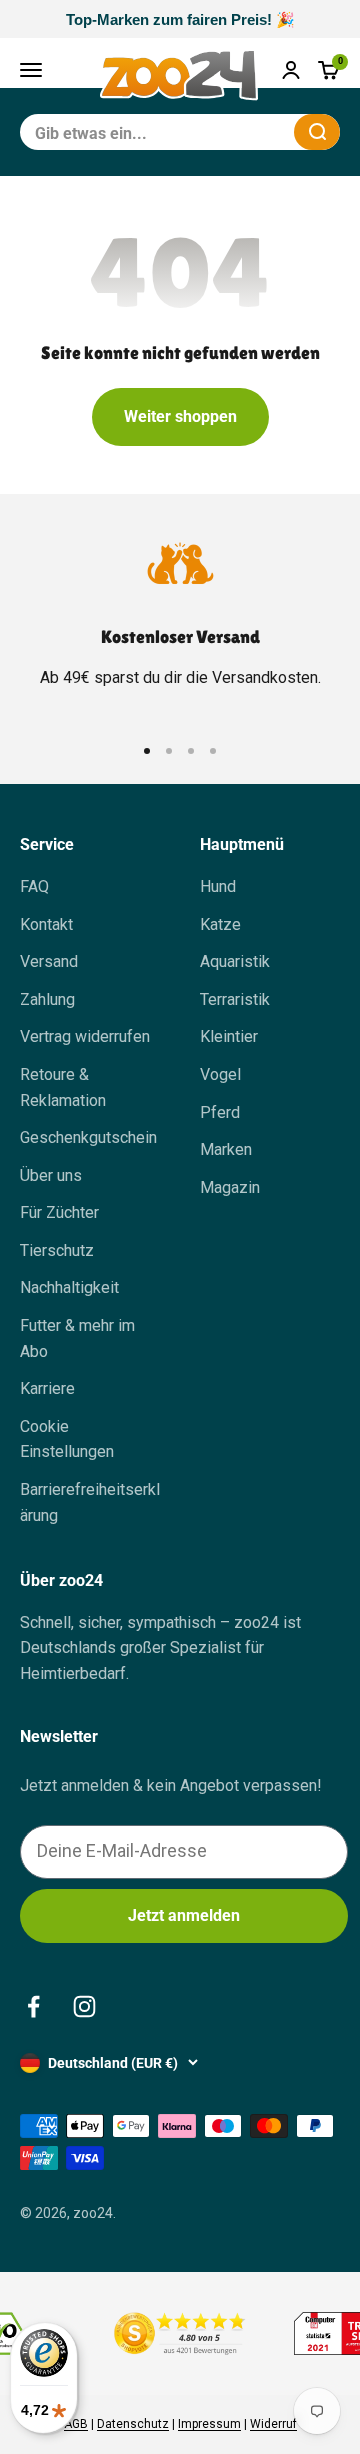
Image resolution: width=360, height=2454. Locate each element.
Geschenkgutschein (88, 1137)
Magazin (230, 1187)
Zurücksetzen (230, 131)
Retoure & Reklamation (63, 1087)
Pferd (220, 1112)
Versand (49, 961)
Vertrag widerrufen (85, 1036)
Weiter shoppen (180, 416)
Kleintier (229, 1036)
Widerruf (273, 2424)
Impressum (209, 2424)
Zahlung (47, 999)
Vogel (220, 1074)
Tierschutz (57, 1250)
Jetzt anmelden (184, 1915)
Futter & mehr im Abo (77, 1338)
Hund (218, 886)
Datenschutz (133, 2424)
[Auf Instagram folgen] (84, 2006)
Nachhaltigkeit (69, 1287)
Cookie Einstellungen (67, 1439)
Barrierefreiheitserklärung (90, 1502)
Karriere (47, 1388)
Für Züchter (59, 1212)
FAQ (34, 886)
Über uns (51, 1175)
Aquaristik (235, 961)
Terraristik (235, 999)
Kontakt (46, 924)
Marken (226, 1149)
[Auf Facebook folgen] (33, 2006)
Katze (220, 924)
